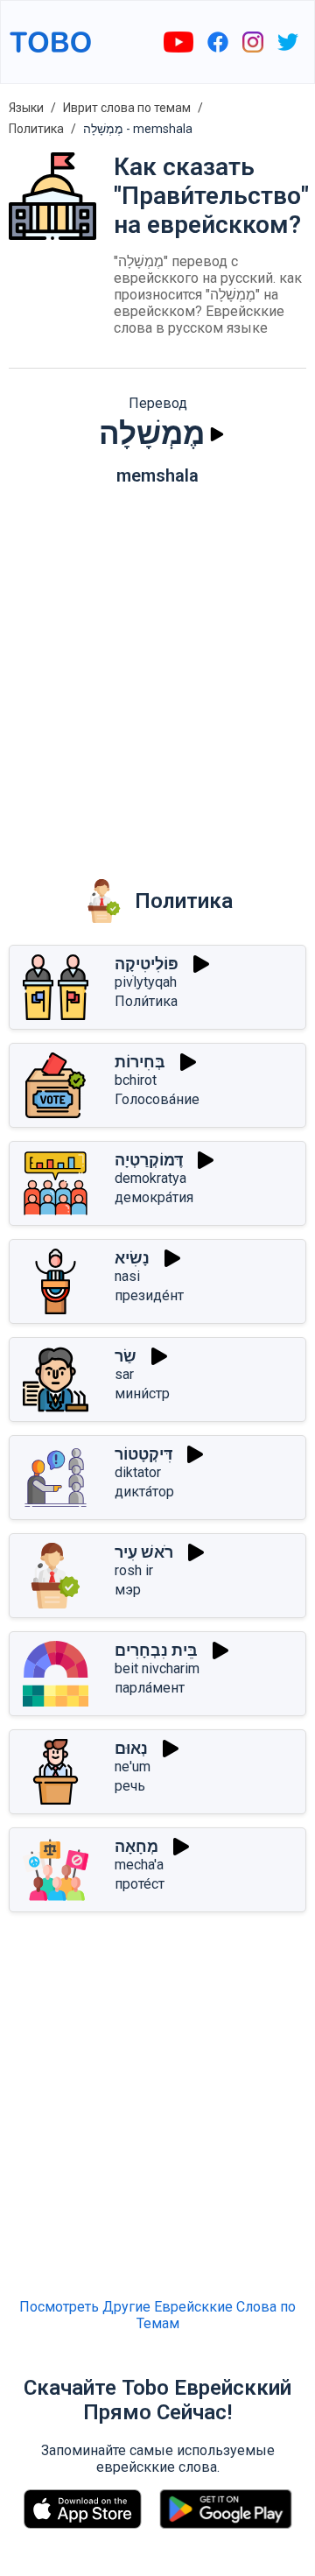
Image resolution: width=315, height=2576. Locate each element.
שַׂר (126, 1356)
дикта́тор (144, 1492)
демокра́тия (154, 1197)
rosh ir (134, 1570)
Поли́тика (146, 1001)
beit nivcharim (157, 1668)
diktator (138, 1472)
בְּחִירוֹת (140, 1062)
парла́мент (150, 1688)
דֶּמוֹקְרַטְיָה (149, 1160)
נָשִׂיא (132, 1258)
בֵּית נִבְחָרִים (156, 1650)
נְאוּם (131, 1748)
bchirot (136, 1080)
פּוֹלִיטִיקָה (147, 964)
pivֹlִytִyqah (146, 982)
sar (124, 1374)
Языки (26, 108)
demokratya (150, 1178)
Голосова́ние (157, 1099)
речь (130, 1786)
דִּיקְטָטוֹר (143, 1454)
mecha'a (139, 1865)
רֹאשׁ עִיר (144, 1552)
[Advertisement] (157, 670)
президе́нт (149, 1295)
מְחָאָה (136, 1846)
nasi (127, 1276)
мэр (128, 1590)
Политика (36, 129)
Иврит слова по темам (127, 108)
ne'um (133, 1767)
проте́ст (140, 1884)
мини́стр (142, 1394)
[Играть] (217, 434)
